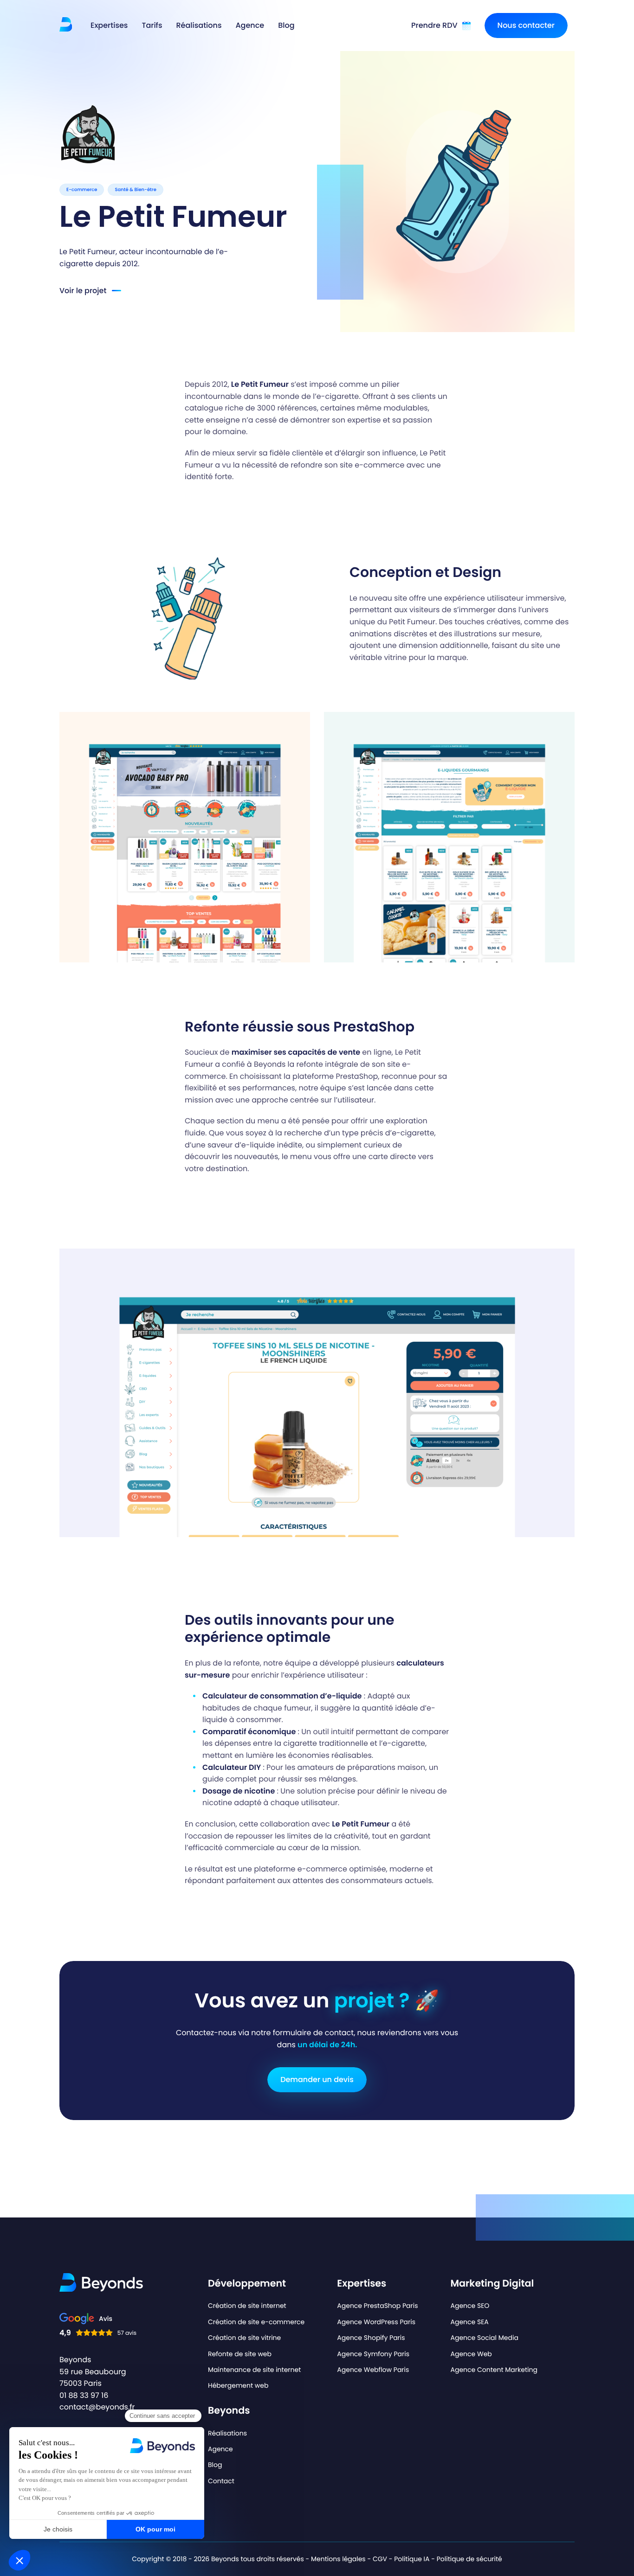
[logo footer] (101, 2283)
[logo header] (66, 24)
